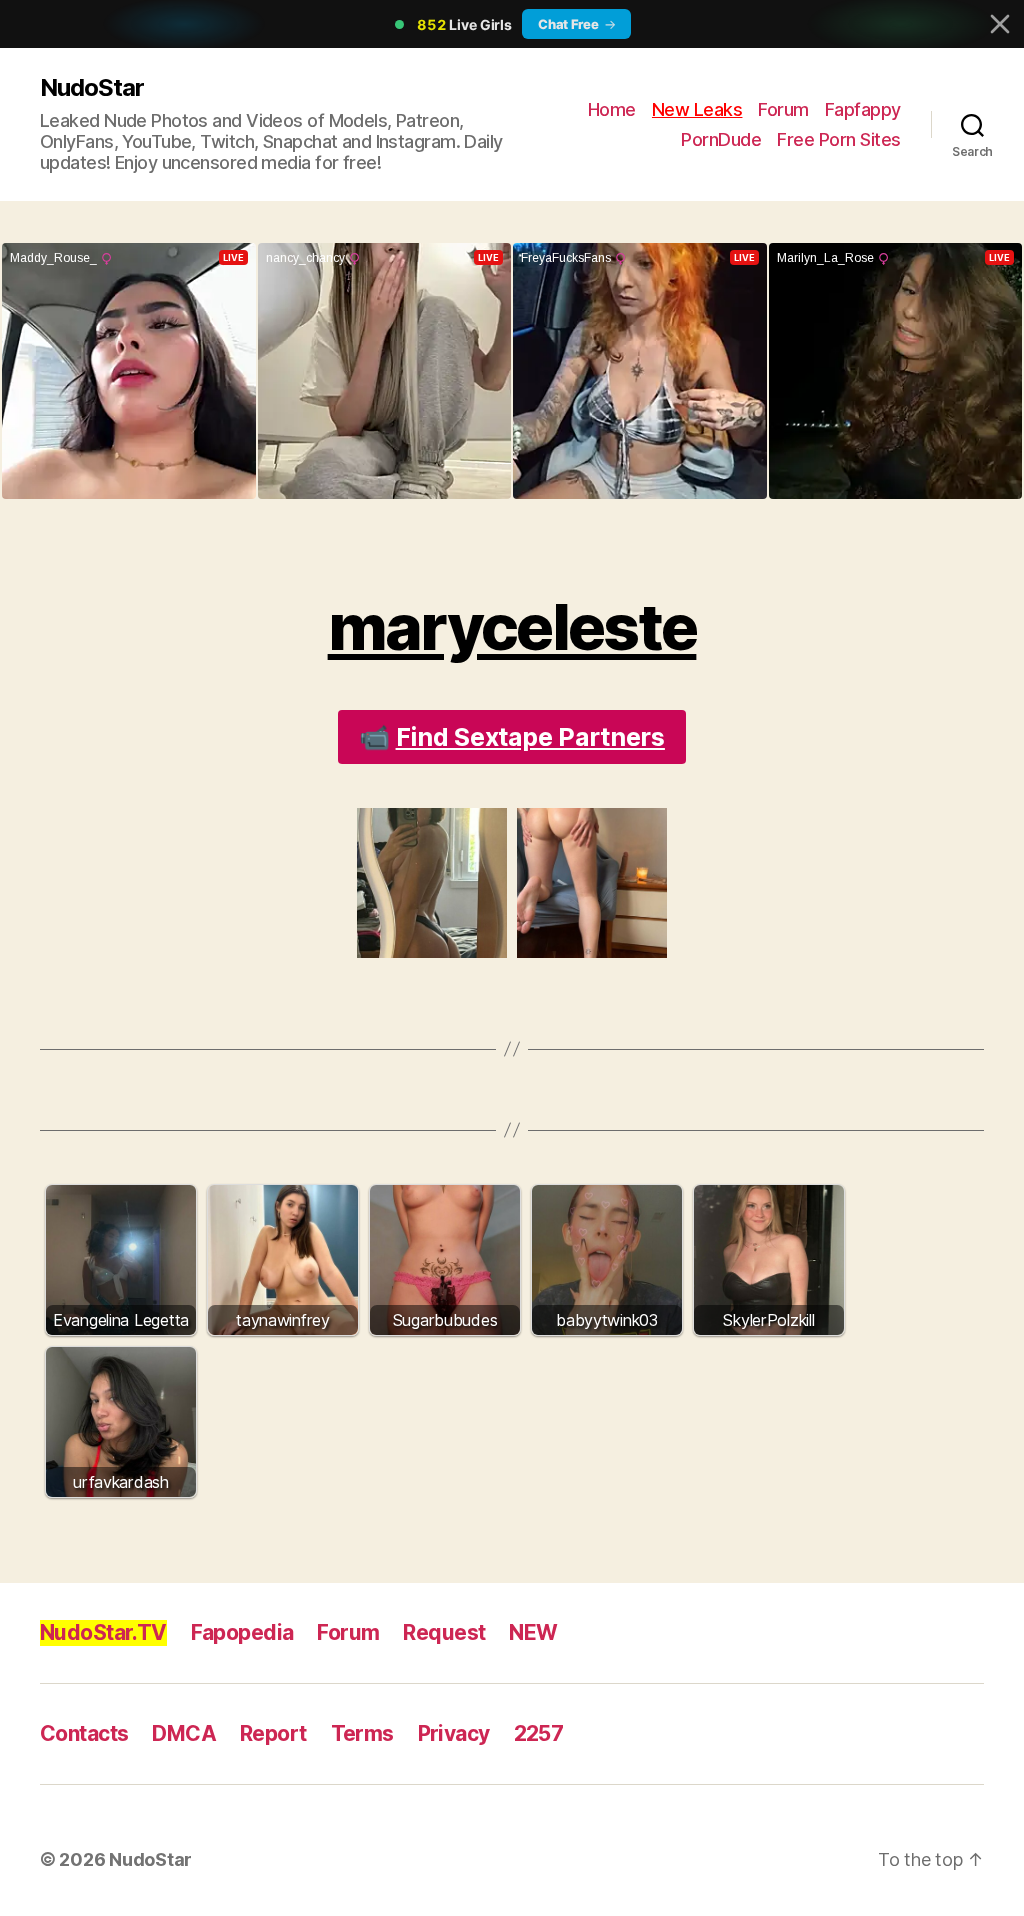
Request (444, 1632)
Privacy (454, 1733)
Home (612, 109)
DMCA (184, 1733)
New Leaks (697, 109)
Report (273, 1733)
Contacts (84, 1733)
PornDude (721, 139)
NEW (533, 1632)
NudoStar (92, 87)
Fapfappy (863, 109)
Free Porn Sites (839, 139)
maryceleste (512, 626)
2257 (539, 1733)
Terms (362, 1733)
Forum (783, 109)
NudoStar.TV (103, 1632)
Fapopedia (242, 1632)
